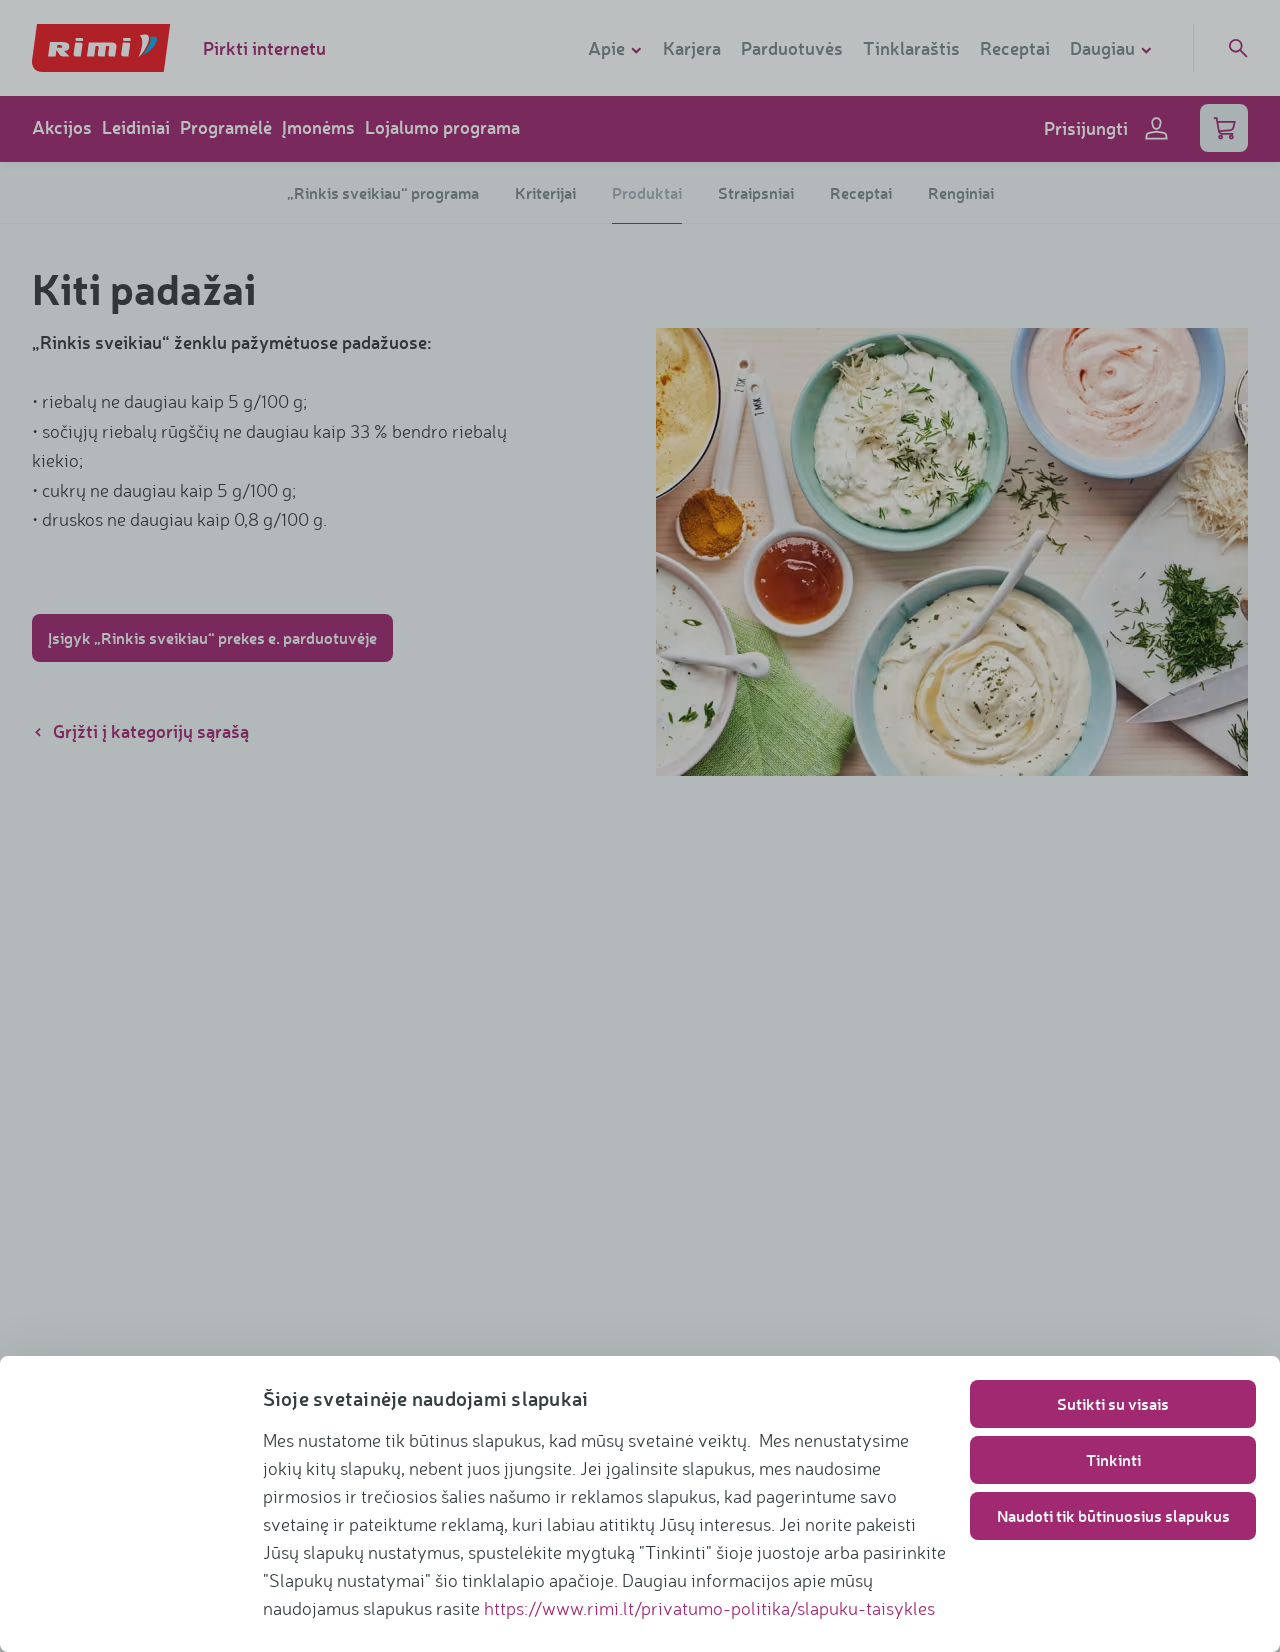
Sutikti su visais (1113, 1403)
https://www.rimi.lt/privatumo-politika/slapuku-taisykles (709, 1608)
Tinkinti (1113, 1459)
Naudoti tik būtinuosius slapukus (1113, 1515)
